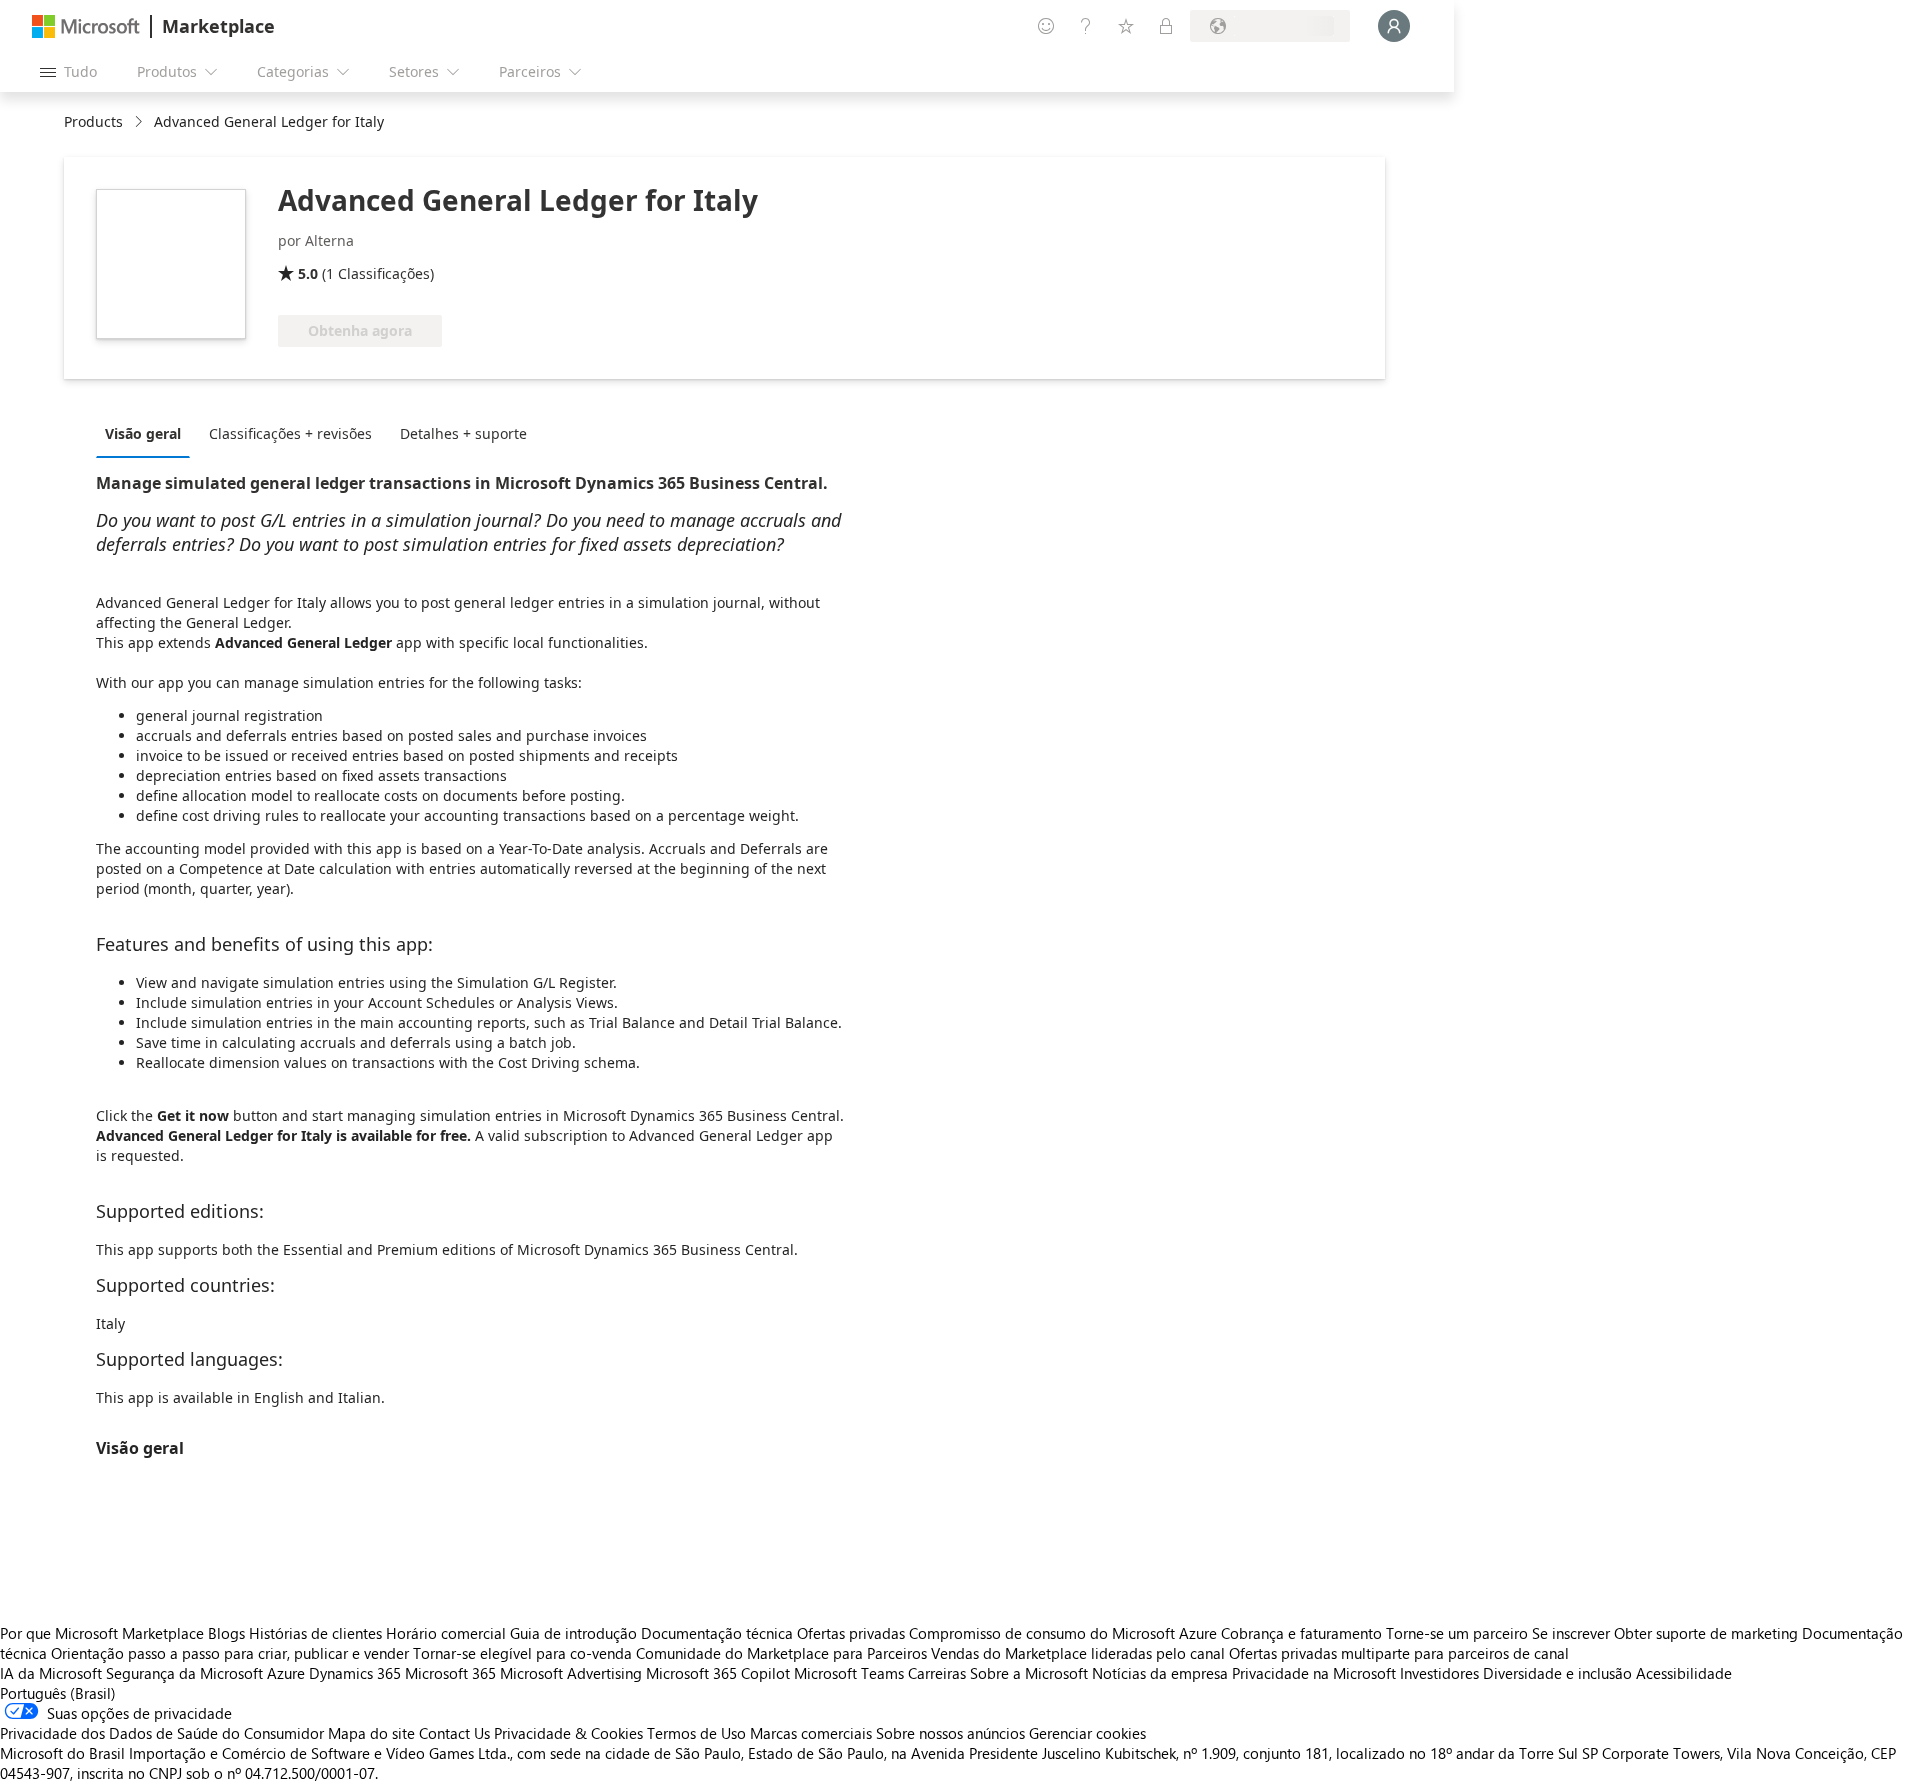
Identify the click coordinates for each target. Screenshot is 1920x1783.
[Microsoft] (86, 26)
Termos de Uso (696, 1733)
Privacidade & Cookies (568, 1733)
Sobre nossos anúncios (950, 1733)
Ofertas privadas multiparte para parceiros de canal (1399, 1653)
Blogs (226, 1633)
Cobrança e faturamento (1301, 1633)
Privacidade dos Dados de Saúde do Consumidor (162, 1733)
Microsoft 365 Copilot (718, 1673)
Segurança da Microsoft (184, 1673)
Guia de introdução (573, 1633)
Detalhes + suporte (463, 433)
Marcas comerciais (811, 1733)
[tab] (148, 433)
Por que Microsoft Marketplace (102, 1633)
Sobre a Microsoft (1029, 1673)
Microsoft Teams (849, 1673)
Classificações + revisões (290, 433)
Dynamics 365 (355, 1673)
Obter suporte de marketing (1706, 1633)
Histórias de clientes (315, 1633)
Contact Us (454, 1733)
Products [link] (93, 121)
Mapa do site (371, 1733)
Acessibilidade (1684, 1673)
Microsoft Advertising (571, 1673)
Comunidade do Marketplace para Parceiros (781, 1653)
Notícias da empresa (1160, 1673)
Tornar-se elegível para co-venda (522, 1653)
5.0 (308, 273)
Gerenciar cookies (1087, 1733)
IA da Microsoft (51, 1673)
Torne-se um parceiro (1457, 1633)
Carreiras (937, 1673)
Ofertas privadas (851, 1633)
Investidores (1439, 1673)
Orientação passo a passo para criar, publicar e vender (230, 1653)
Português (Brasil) (58, 1693)
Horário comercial (446, 1633)
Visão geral (143, 433)
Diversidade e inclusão (1557, 1673)
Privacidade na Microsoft (1314, 1673)
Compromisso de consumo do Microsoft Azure (1065, 1633)
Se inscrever (1571, 1633)
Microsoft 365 (450, 1673)
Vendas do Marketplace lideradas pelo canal (1078, 1653)
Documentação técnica (717, 1633)
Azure (286, 1673)
